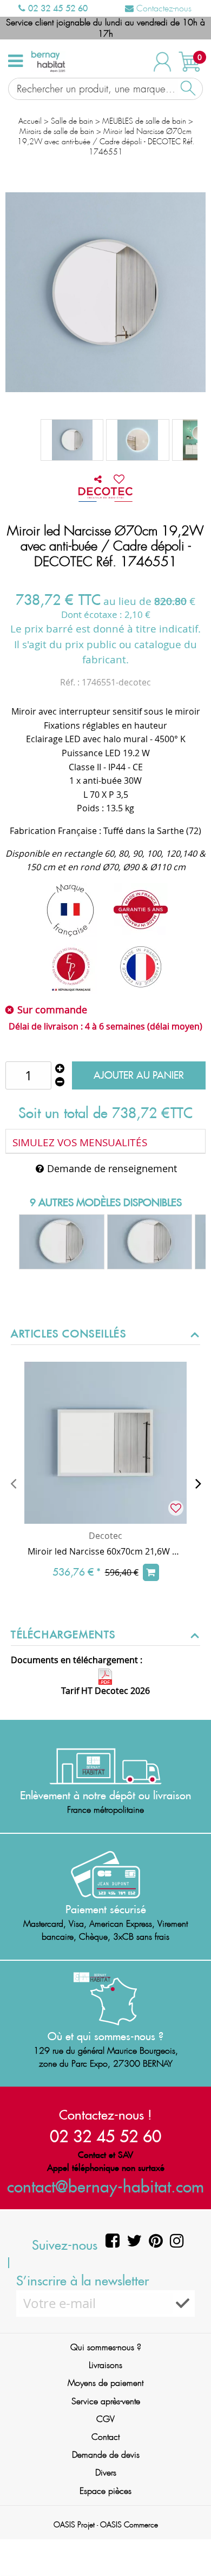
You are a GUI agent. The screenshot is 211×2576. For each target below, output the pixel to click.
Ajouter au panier (139, 1075)
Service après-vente (106, 2401)
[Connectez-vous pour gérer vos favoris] (119, 479)
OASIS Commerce (129, 2525)
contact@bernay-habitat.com (105, 2186)
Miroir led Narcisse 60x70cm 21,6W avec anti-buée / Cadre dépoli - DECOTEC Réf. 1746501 (105, 1551)
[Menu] (15, 61)
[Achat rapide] (151, 1572)
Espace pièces (105, 2491)
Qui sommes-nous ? (106, 2347)
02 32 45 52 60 (57, 8)
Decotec (105, 1536)
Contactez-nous (163, 8)
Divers (106, 2473)
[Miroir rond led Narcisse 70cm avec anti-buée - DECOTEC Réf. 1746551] (72, 440)
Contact (105, 2437)
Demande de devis (106, 2455)
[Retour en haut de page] (189, 2544)
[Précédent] (13, 1483)
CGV (105, 2419)
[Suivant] (198, 1483)
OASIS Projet (74, 2525)
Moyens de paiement (105, 2383)
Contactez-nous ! (105, 2115)
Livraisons (105, 2365)
